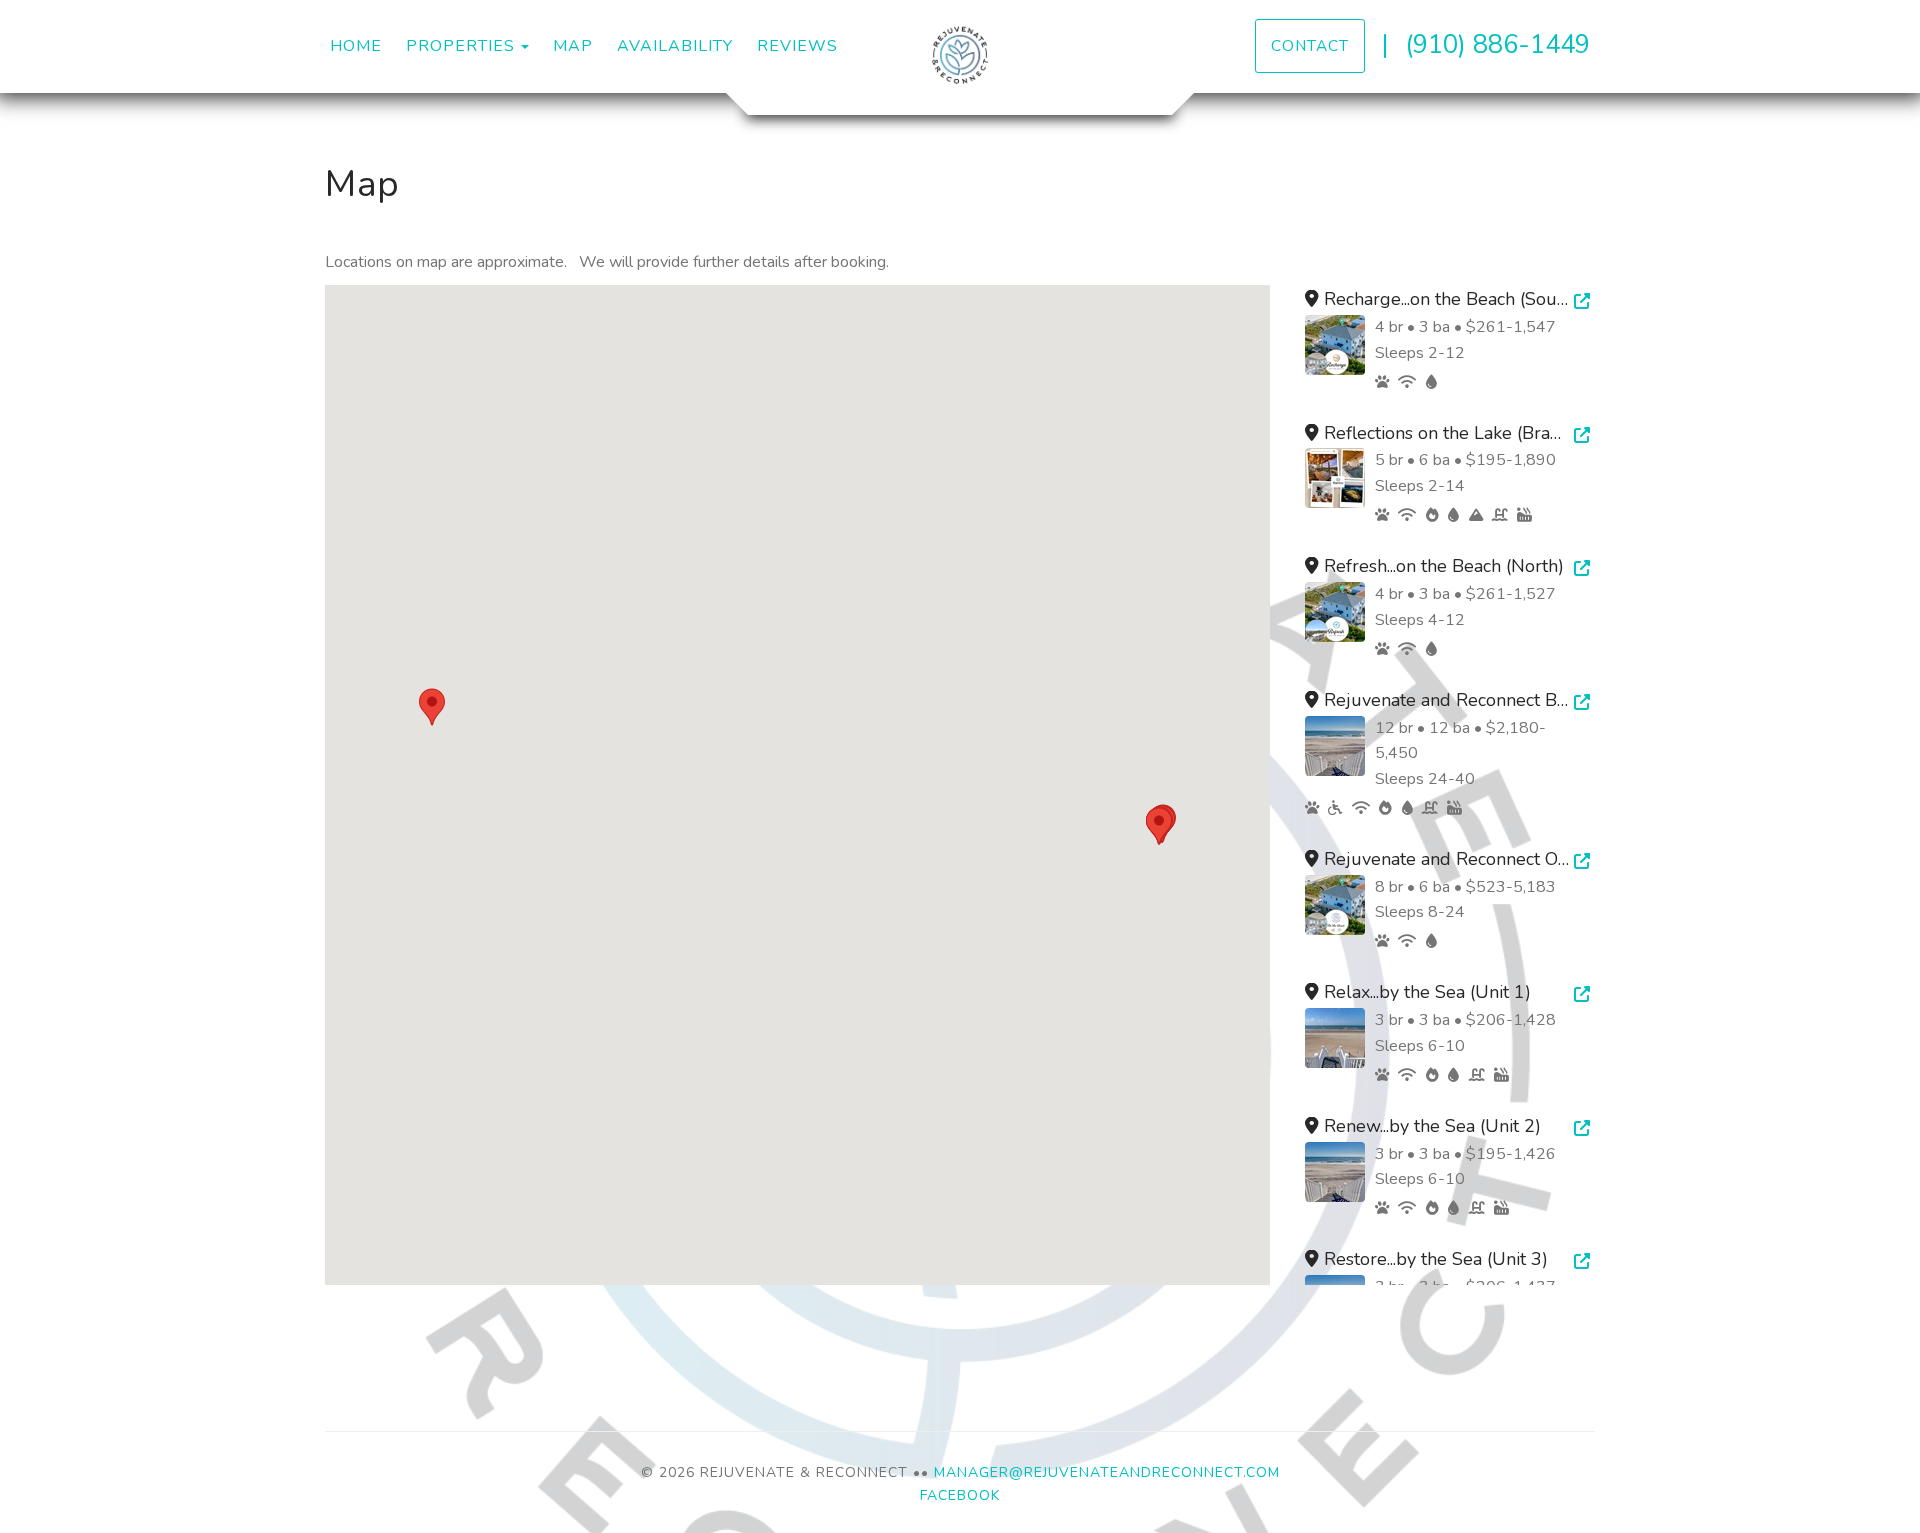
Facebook (960, 1495)
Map (573, 46)
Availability (675, 46)
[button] (432, 707)
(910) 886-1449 (1497, 44)
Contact (1310, 45)
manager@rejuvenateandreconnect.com (1107, 1472)
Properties (460, 46)
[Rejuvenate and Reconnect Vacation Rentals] (959, 55)
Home (356, 46)
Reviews (797, 46)
